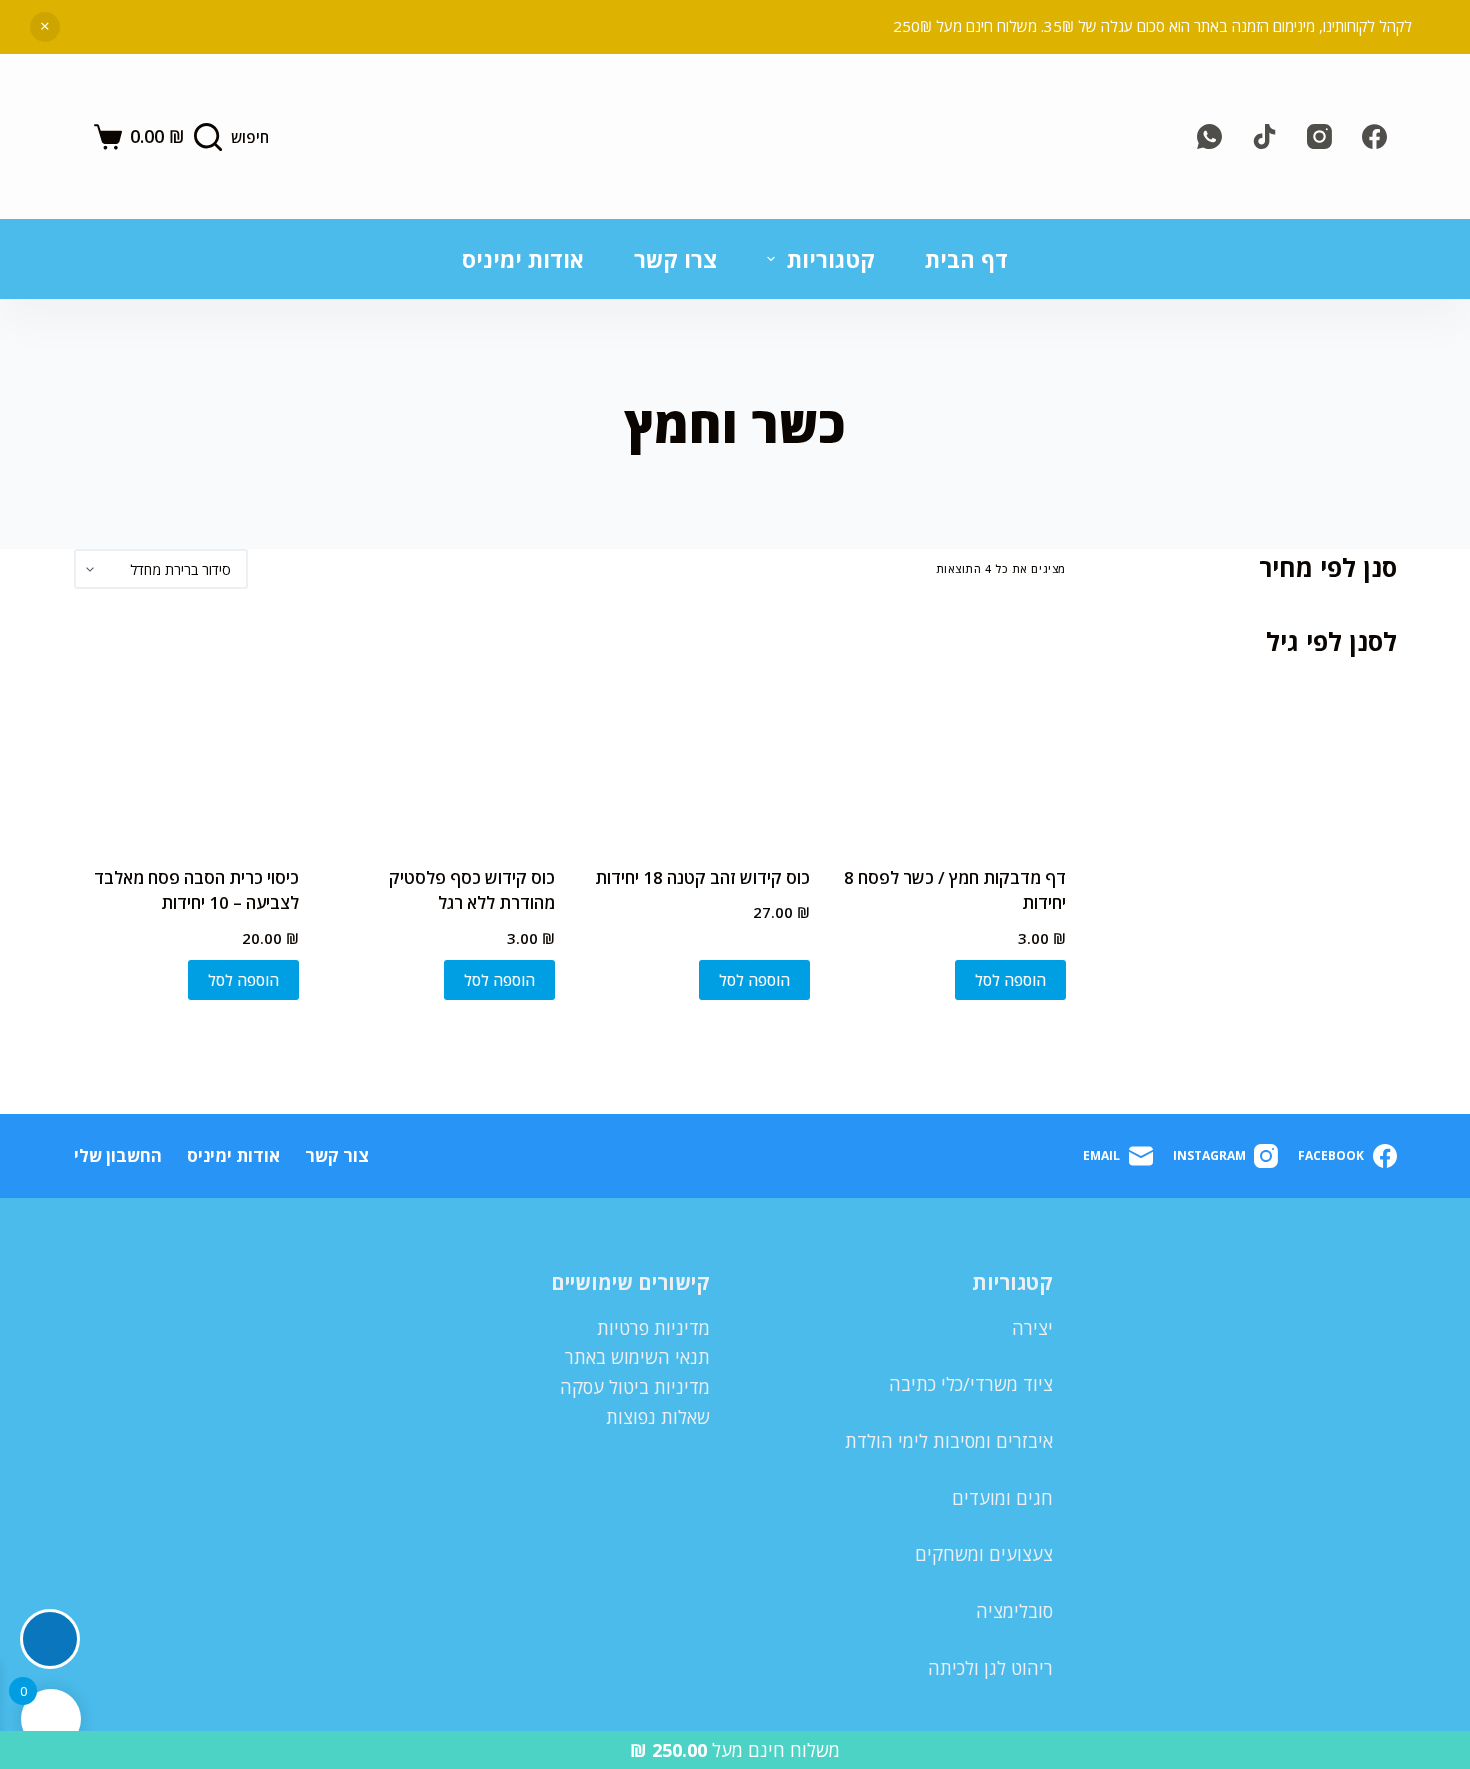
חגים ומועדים (1002, 1498)
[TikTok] (1264, 136)
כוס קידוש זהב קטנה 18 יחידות (702, 877)
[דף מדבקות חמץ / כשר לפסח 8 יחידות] (953, 727)
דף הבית (966, 259)
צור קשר (337, 1156)
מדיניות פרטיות (653, 1328)
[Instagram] (1319, 136)
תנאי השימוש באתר (637, 1357)
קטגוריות (831, 259)
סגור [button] (45, 27)
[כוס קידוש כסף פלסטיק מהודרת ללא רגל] (442, 727)
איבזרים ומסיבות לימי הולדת (949, 1441)
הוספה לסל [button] (1010, 980)
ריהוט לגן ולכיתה (990, 1668)
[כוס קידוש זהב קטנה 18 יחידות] (698, 727)
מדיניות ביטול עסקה (635, 1387)
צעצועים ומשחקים (984, 1554)
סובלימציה (1014, 1611)
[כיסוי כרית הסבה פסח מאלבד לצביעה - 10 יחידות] (187, 727)
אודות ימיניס (523, 259)
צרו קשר (675, 259)
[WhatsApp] (1209, 136)
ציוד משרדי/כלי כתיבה (971, 1384)
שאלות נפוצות (658, 1417)
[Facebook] (1374, 136)
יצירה (1032, 1328)
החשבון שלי (118, 1156)
